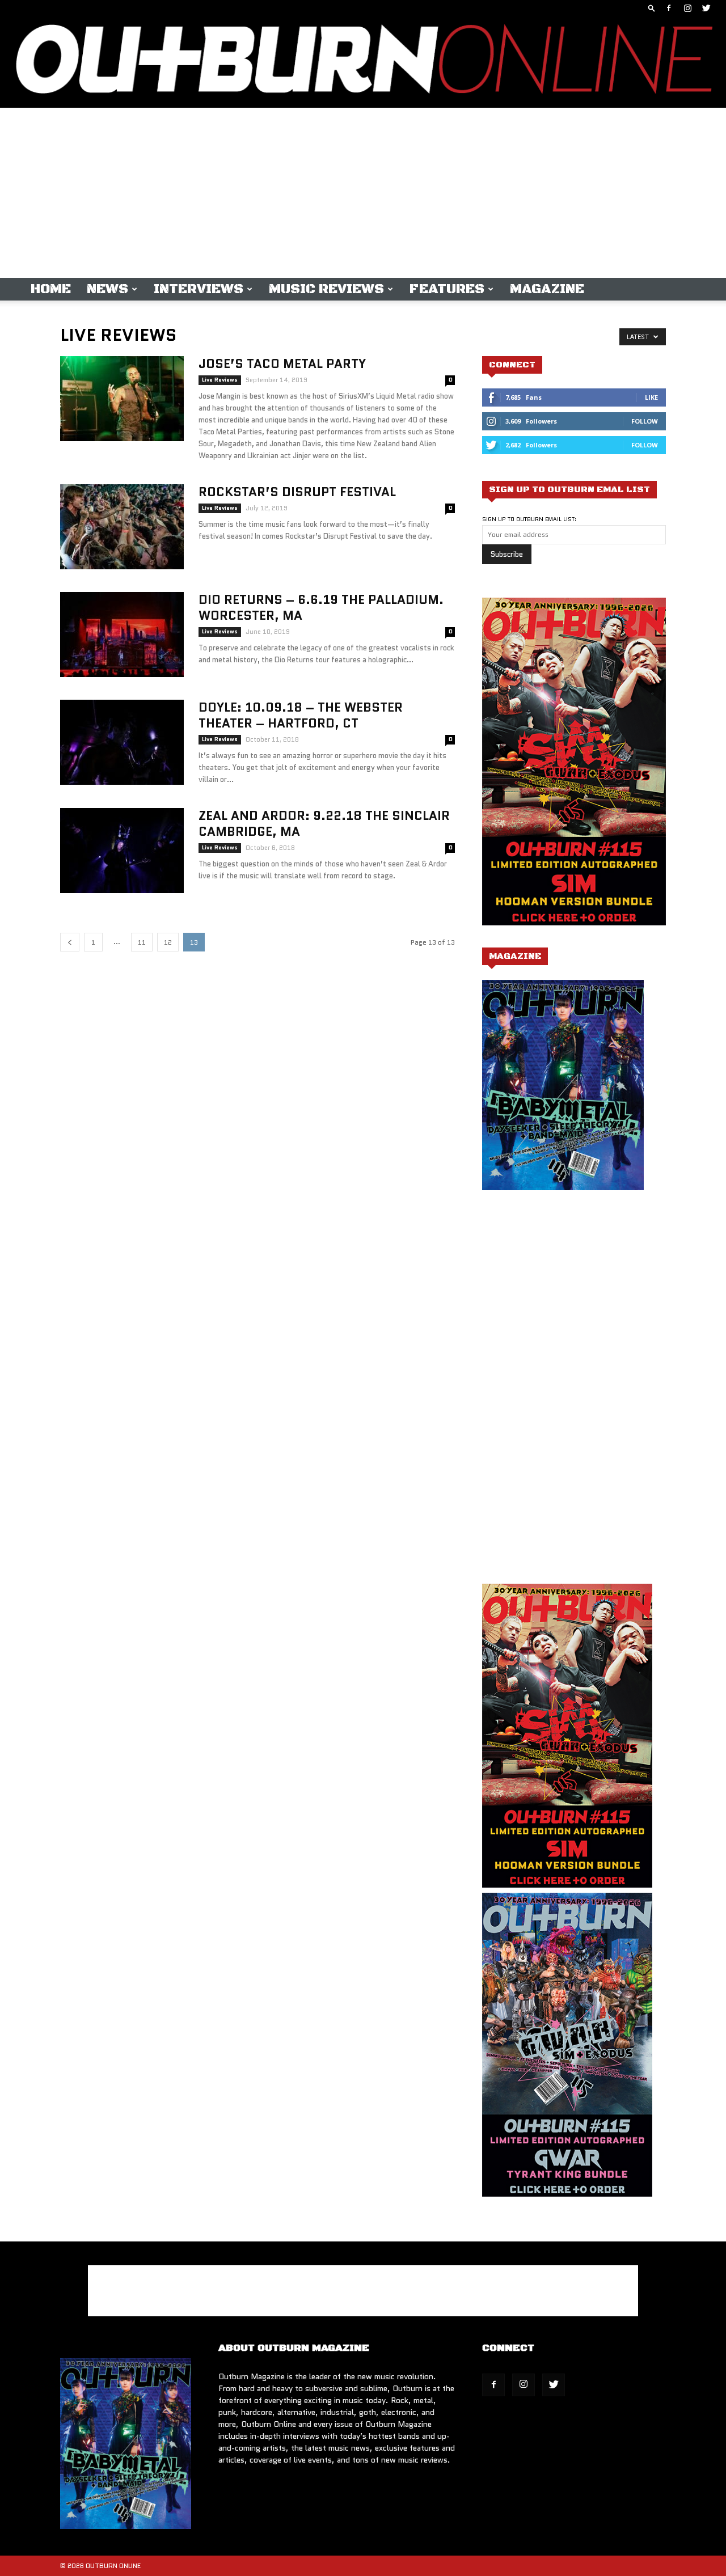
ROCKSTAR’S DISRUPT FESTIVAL (297, 492)
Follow (645, 421)
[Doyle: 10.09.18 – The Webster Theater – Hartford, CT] (122, 742)
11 (142, 942)
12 (168, 942)
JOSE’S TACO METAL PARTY (282, 364)
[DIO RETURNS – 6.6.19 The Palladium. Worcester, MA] (122, 635)
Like (651, 397)
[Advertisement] (363, 193)
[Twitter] (706, 8)
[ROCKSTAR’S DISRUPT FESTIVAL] (122, 527)
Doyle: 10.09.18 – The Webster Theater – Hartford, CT (301, 715)
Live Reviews (220, 380)
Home (51, 289)
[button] (652, 8)
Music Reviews (326, 289)
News (107, 289)
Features (447, 289)
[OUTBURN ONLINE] (363, 62)
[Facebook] (669, 8)
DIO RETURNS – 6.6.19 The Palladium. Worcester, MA (321, 608)
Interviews (199, 289)
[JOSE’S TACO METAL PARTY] (122, 399)
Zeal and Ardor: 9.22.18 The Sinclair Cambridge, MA (324, 824)
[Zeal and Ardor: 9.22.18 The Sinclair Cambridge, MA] (122, 851)
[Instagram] (687, 8)
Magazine (547, 289)
